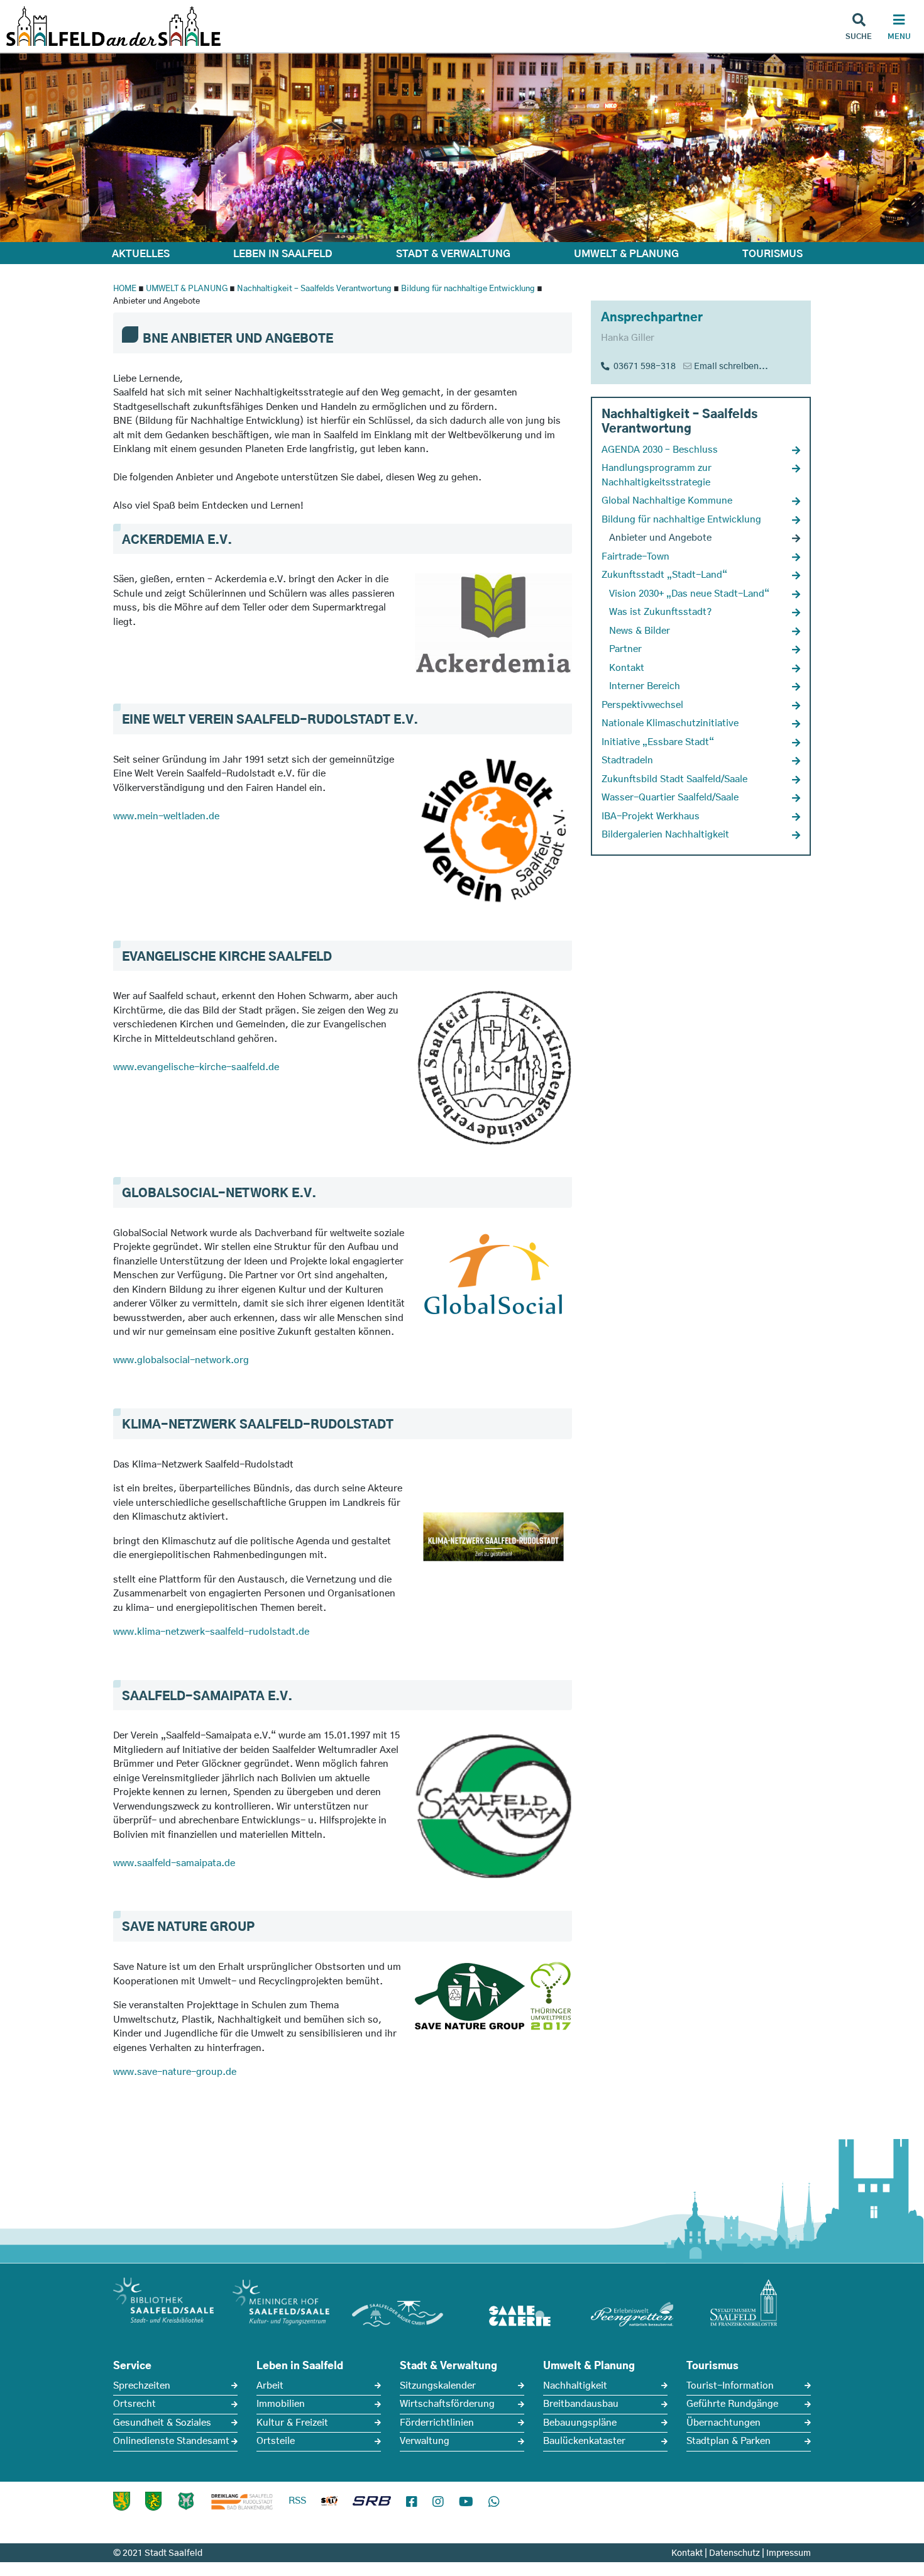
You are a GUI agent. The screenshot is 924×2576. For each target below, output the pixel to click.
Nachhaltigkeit (575, 2386)
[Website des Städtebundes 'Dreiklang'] (242, 2501)
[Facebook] (412, 2502)
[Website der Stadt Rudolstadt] (153, 2501)
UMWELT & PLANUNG (626, 254)
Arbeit (270, 2386)
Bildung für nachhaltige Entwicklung (468, 289)
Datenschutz (734, 2553)
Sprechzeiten (142, 2386)
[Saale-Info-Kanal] (329, 2504)
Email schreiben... (731, 367)
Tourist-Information (730, 2386)
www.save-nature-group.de (175, 2072)
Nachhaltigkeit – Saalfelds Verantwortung (314, 289)
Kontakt (687, 2553)
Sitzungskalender (438, 2386)
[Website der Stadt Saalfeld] (186, 2501)
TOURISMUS (773, 254)
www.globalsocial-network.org (181, 1360)
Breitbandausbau (581, 2404)
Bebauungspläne (580, 2423)
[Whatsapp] (494, 2502)
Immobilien (281, 2404)
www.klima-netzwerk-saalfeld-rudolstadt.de (211, 1632)
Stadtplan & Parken (729, 2441)
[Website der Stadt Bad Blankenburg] (122, 2501)
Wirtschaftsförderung (447, 2404)
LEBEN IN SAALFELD (283, 254)
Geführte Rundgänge (732, 2404)
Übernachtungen (723, 2423)
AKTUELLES (141, 254)
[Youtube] (466, 2502)
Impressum (789, 2553)
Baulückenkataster (584, 2441)
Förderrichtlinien (437, 2423)
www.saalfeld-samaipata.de (174, 1863)
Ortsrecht (135, 2404)
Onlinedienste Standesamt (171, 2441)
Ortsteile (276, 2441)
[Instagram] (438, 2502)
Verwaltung (425, 2441)
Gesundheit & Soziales (162, 2423)
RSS (297, 2501)
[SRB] (372, 2504)
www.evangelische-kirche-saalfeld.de (196, 1067)
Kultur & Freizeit (292, 2423)
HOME (125, 289)
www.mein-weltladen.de (166, 816)
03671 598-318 (643, 367)
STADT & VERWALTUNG (453, 254)
